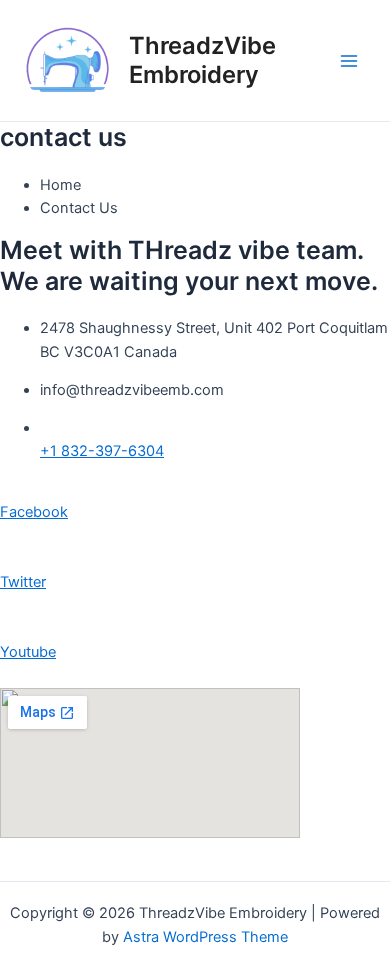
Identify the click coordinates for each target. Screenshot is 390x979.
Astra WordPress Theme (205, 937)
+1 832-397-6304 (102, 451)
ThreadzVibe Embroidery (202, 59)
